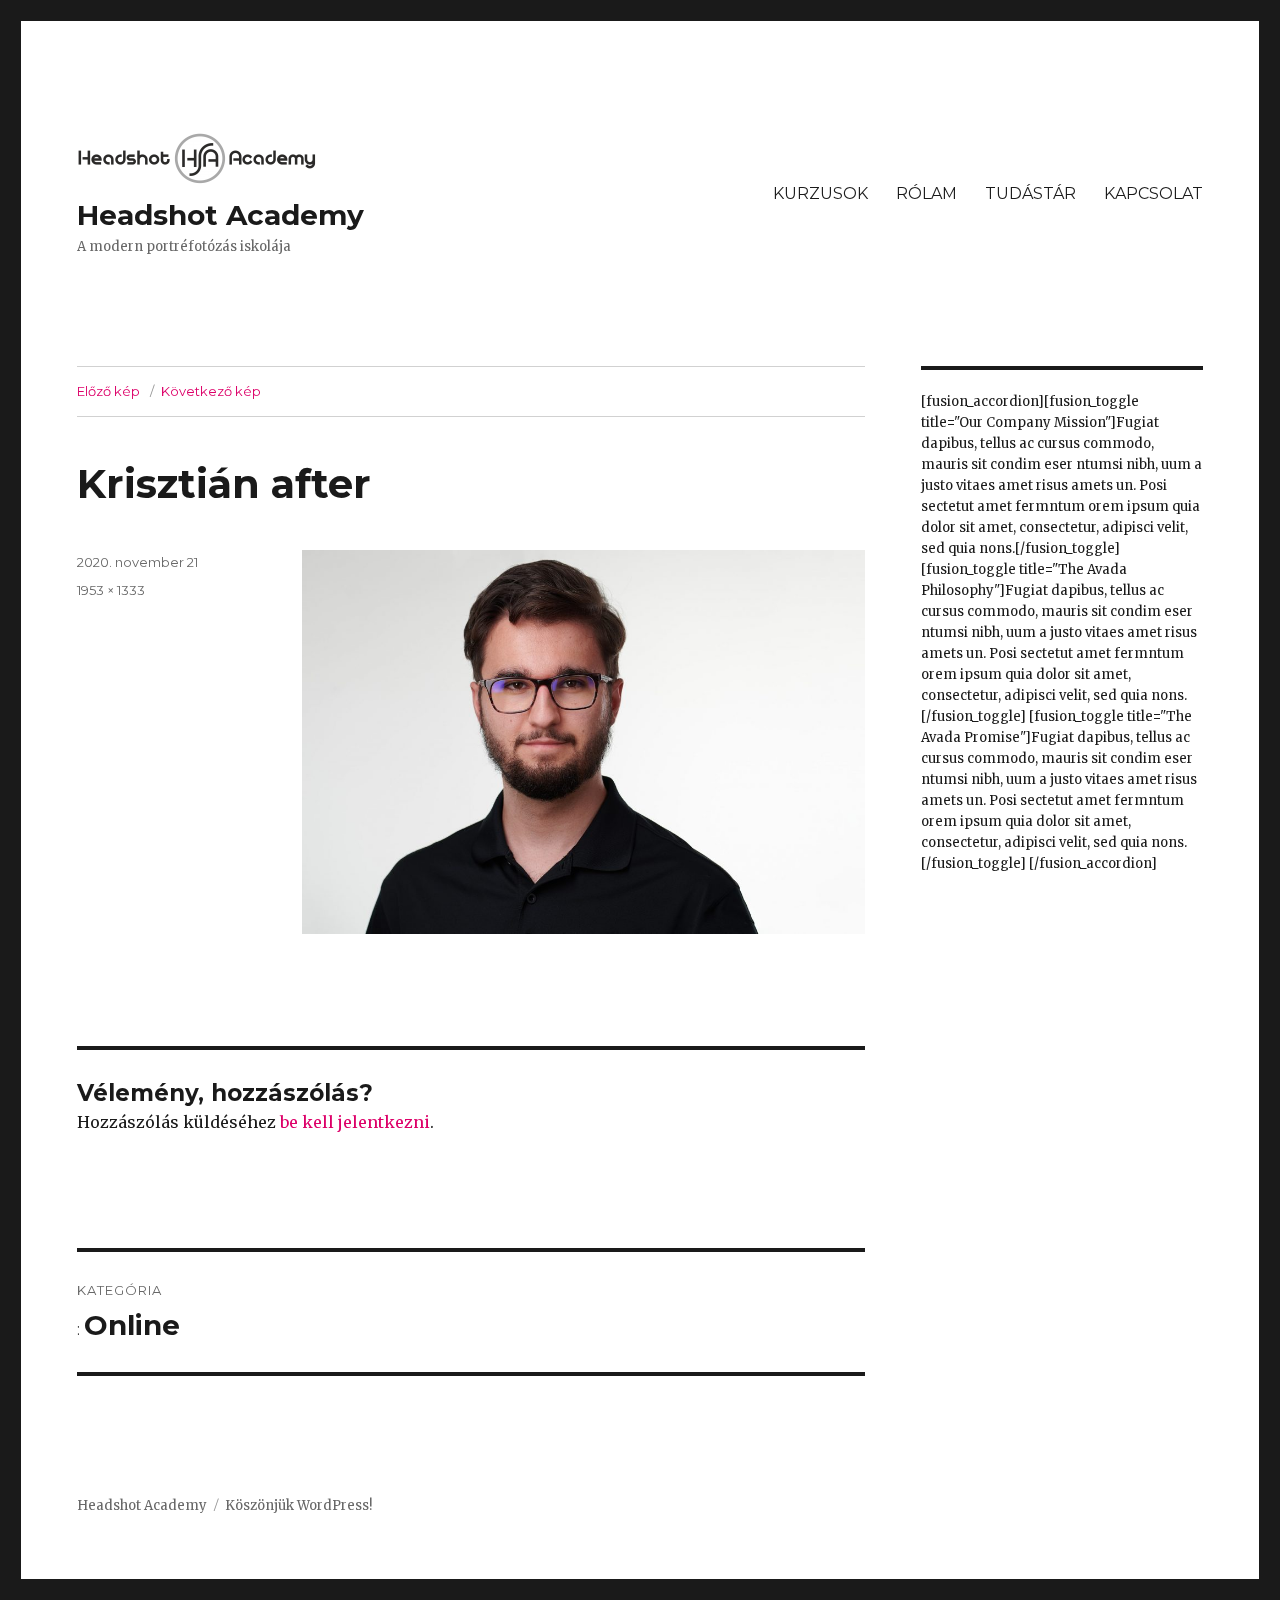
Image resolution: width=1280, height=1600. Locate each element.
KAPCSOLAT (1153, 193)
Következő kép (211, 391)
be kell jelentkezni (355, 1122)
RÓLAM (926, 193)
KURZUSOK (820, 193)
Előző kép (108, 391)
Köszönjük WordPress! (298, 1505)
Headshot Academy (220, 215)
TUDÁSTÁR (1030, 193)
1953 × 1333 (111, 590)
